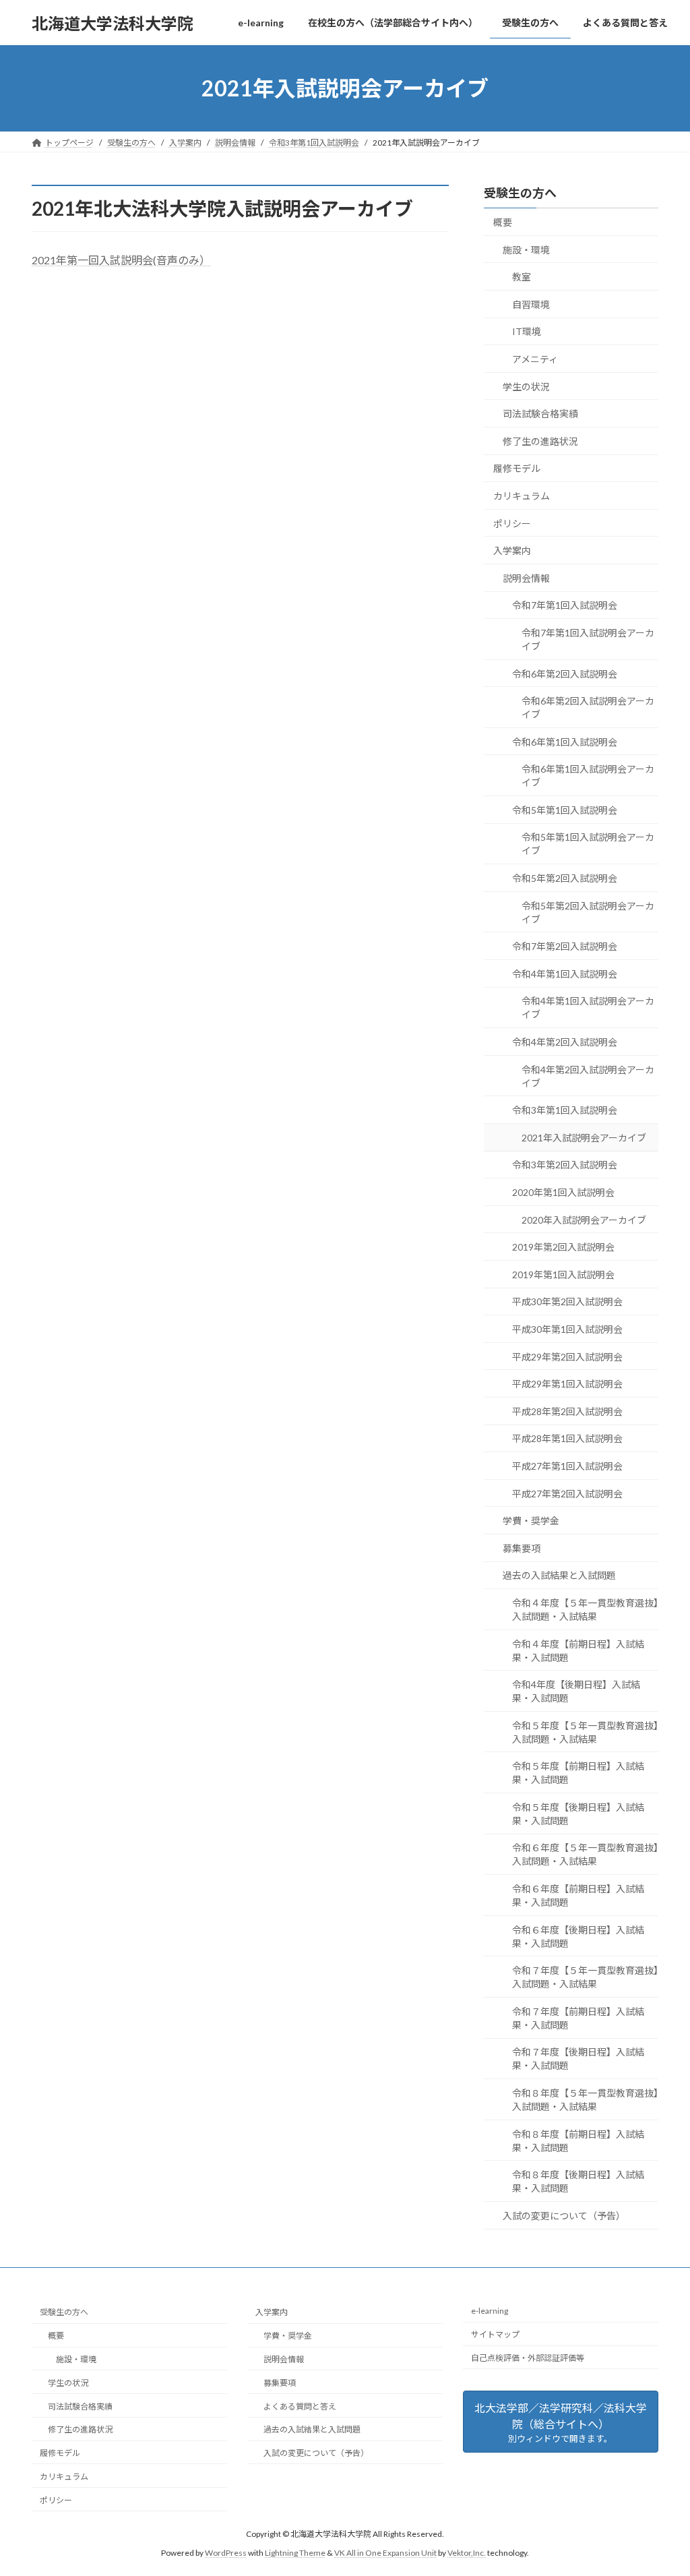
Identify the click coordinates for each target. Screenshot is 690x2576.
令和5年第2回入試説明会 (565, 878)
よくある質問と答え (300, 2406)
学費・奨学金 (531, 1521)
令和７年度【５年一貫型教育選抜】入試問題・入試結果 (585, 1977)
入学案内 (512, 550)
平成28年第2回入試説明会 (567, 1411)
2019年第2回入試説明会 (563, 1247)
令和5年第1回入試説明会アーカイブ (588, 844)
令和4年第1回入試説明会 (565, 974)
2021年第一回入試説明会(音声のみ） (121, 260)
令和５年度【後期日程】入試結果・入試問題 (578, 1814)
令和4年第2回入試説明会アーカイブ (588, 1076)
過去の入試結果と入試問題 (559, 1576)
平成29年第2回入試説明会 (567, 1357)
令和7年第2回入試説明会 (565, 946)
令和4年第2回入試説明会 (565, 1042)
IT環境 (527, 332)
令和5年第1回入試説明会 (565, 810)
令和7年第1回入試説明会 (565, 606)
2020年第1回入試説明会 (563, 1192)
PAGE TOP (661, 2486)
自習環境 (531, 304)
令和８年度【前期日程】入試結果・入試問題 (578, 2141)
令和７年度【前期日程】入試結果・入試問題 (578, 2018)
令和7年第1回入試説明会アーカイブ (588, 639)
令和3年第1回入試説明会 (565, 1110)
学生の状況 (526, 387)
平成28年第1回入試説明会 (567, 1439)
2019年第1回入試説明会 (563, 1275)
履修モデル (517, 469)
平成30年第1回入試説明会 (567, 1329)
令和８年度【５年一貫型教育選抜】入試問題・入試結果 (585, 2100)
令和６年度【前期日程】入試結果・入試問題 (578, 1895)
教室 (522, 277)
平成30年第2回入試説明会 (567, 1302)
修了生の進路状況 (540, 441)
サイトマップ (495, 2334)
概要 (503, 222)
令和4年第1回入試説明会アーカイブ (588, 1008)
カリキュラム (522, 496)
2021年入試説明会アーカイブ (584, 1138)
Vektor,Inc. (467, 2553)
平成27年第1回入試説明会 (567, 1466)
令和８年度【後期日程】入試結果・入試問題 (578, 2181)
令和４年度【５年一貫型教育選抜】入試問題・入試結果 (585, 1610)
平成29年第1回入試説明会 (567, 1384)
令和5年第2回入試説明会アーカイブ (588, 912)
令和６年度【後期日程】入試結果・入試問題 (578, 1937)
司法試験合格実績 (540, 414)
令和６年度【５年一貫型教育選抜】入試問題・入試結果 (585, 1855)
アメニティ (535, 359)
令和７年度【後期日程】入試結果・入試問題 (578, 2059)
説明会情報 (526, 578)
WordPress (226, 2553)
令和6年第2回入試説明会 (565, 674)
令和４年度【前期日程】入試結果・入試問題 (578, 1651)
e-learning (490, 2311)
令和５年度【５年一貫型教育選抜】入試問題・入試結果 (585, 1732)
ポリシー (512, 523)
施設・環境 (526, 250)
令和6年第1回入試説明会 (565, 742)
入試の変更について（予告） (564, 2216)
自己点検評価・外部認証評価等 (528, 2358)
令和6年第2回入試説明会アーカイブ (588, 708)
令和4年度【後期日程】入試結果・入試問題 (576, 1691)
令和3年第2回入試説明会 (565, 1165)
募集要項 (522, 1548)
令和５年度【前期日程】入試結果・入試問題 (578, 1773)
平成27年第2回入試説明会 (567, 1494)
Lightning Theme (295, 2553)
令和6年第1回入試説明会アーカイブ (588, 776)
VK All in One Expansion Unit (385, 2553)
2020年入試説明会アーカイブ (584, 1220)
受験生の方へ (520, 193)
